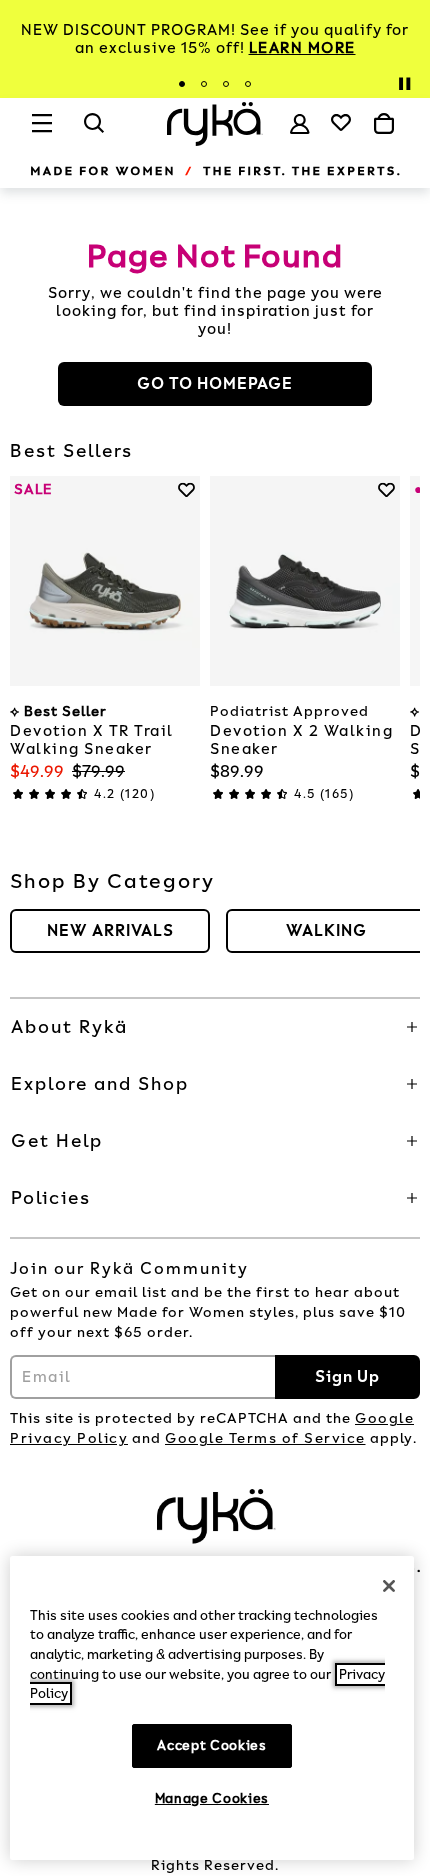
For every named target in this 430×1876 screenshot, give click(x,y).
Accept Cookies (211, 1745)
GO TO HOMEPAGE (215, 383)
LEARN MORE (302, 48)
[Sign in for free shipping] (300, 124)
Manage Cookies (212, 1798)
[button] (215, 1027)
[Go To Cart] (384, 124)
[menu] (43, 132)
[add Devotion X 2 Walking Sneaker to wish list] (386, 489)
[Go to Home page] (215, 124)
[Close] (389, 1586)
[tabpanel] (215, 39)
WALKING (326, 930)
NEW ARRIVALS (110, 930)
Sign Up (347, 1376)
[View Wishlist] (341, 122)
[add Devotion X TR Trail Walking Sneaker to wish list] (186, 489)
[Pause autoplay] (404, 84)
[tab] (182, 84)
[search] (95, 132)
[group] (110, 931)
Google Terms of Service (265, 1438)
